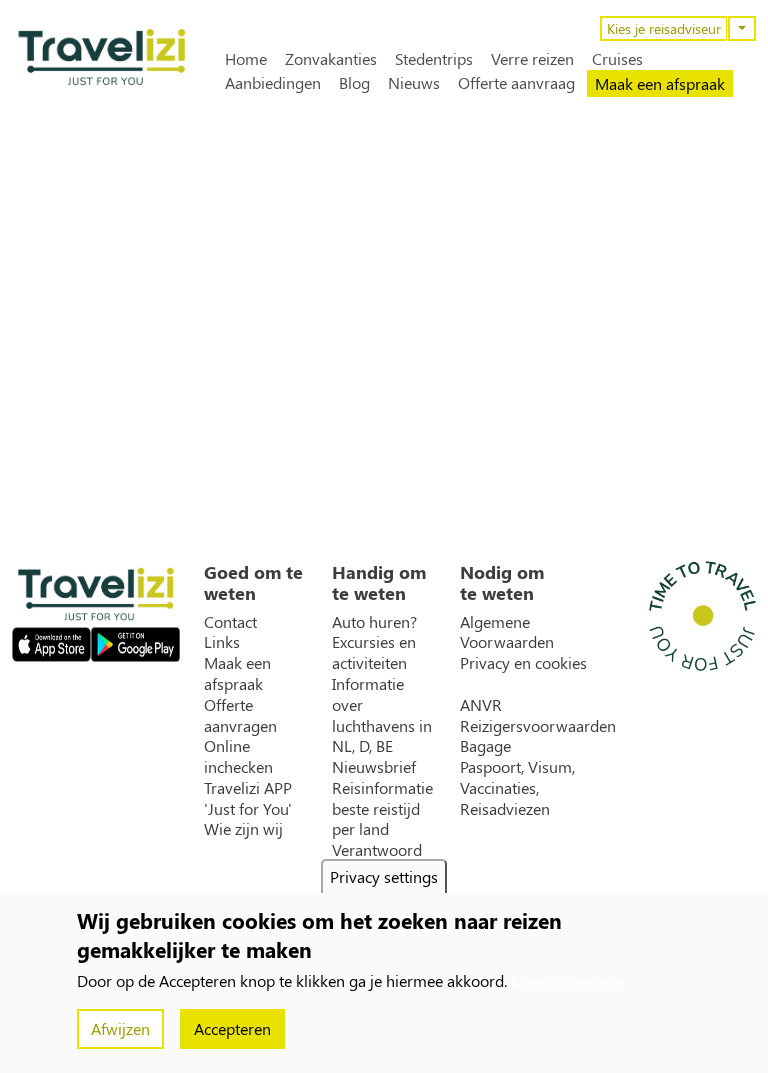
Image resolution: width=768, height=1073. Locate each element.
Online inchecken (238, 756)
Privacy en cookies (523, 663)
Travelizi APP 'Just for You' (248, 798)
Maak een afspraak (660, 83)
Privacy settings (384, 876)
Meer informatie (567, 980)
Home (246, 59)
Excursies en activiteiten (374, 652)
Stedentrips (434, 59)
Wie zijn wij (243, 829)
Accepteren (232, 1028)
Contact (230, 622)
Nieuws (414, 83)
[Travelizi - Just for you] (102, 57)
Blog (354, 83)
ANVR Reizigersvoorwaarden (538, 715)
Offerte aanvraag (516, 83)
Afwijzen (120, 1028)
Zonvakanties (331, 59)
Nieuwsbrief (374, 767)
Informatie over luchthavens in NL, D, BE (382, 715)
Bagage (485, 746)
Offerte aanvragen (240, 715)
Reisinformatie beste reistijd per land (382, 809)
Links (222, 642)
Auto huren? (374, 622)
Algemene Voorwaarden (507, 632)
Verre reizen (532, 59)
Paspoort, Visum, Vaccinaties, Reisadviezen (517, 788)
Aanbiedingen (273, 83)
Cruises (617, 59)
